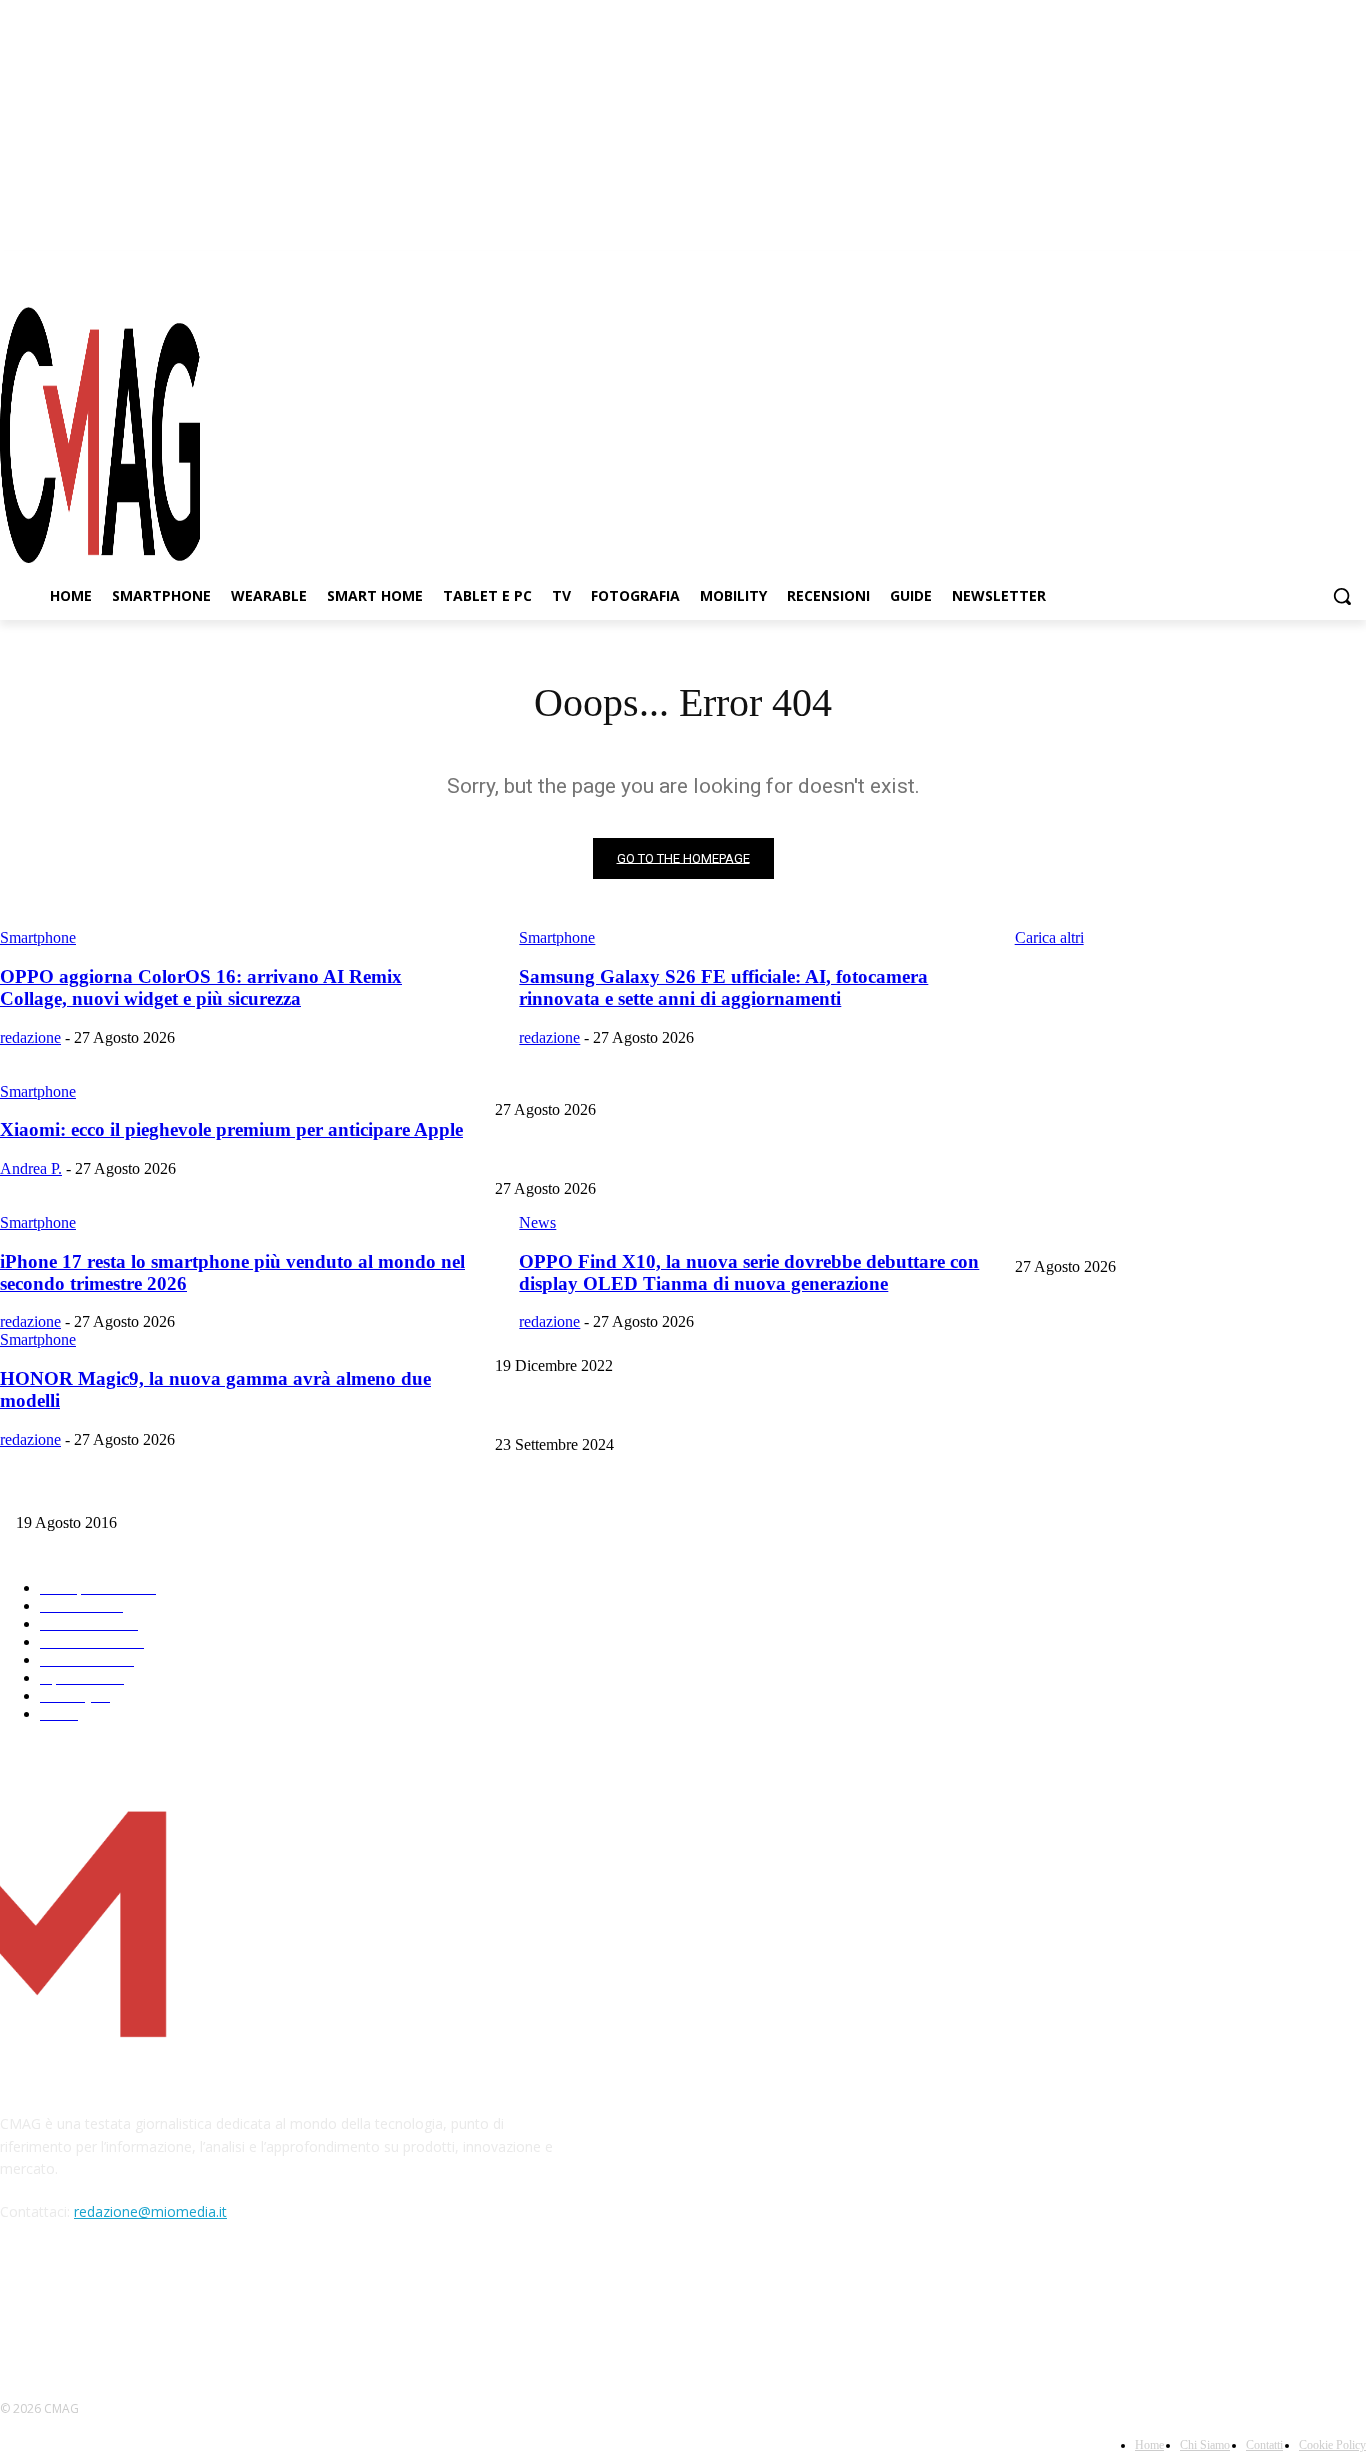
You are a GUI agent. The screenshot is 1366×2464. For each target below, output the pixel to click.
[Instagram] (1280, 269)
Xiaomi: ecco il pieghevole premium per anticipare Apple (1177, 1234)
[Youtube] (1351, 269)
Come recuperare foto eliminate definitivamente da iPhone (1180, 1332)
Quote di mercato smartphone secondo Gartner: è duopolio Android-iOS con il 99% (253, 1490)
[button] (1342, 596)
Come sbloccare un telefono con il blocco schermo (637, 1411)
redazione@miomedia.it (150, 2211)
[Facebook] (1244, 269)
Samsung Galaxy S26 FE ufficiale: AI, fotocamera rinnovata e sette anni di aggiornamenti (750, 1155)
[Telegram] (1315, 269)
